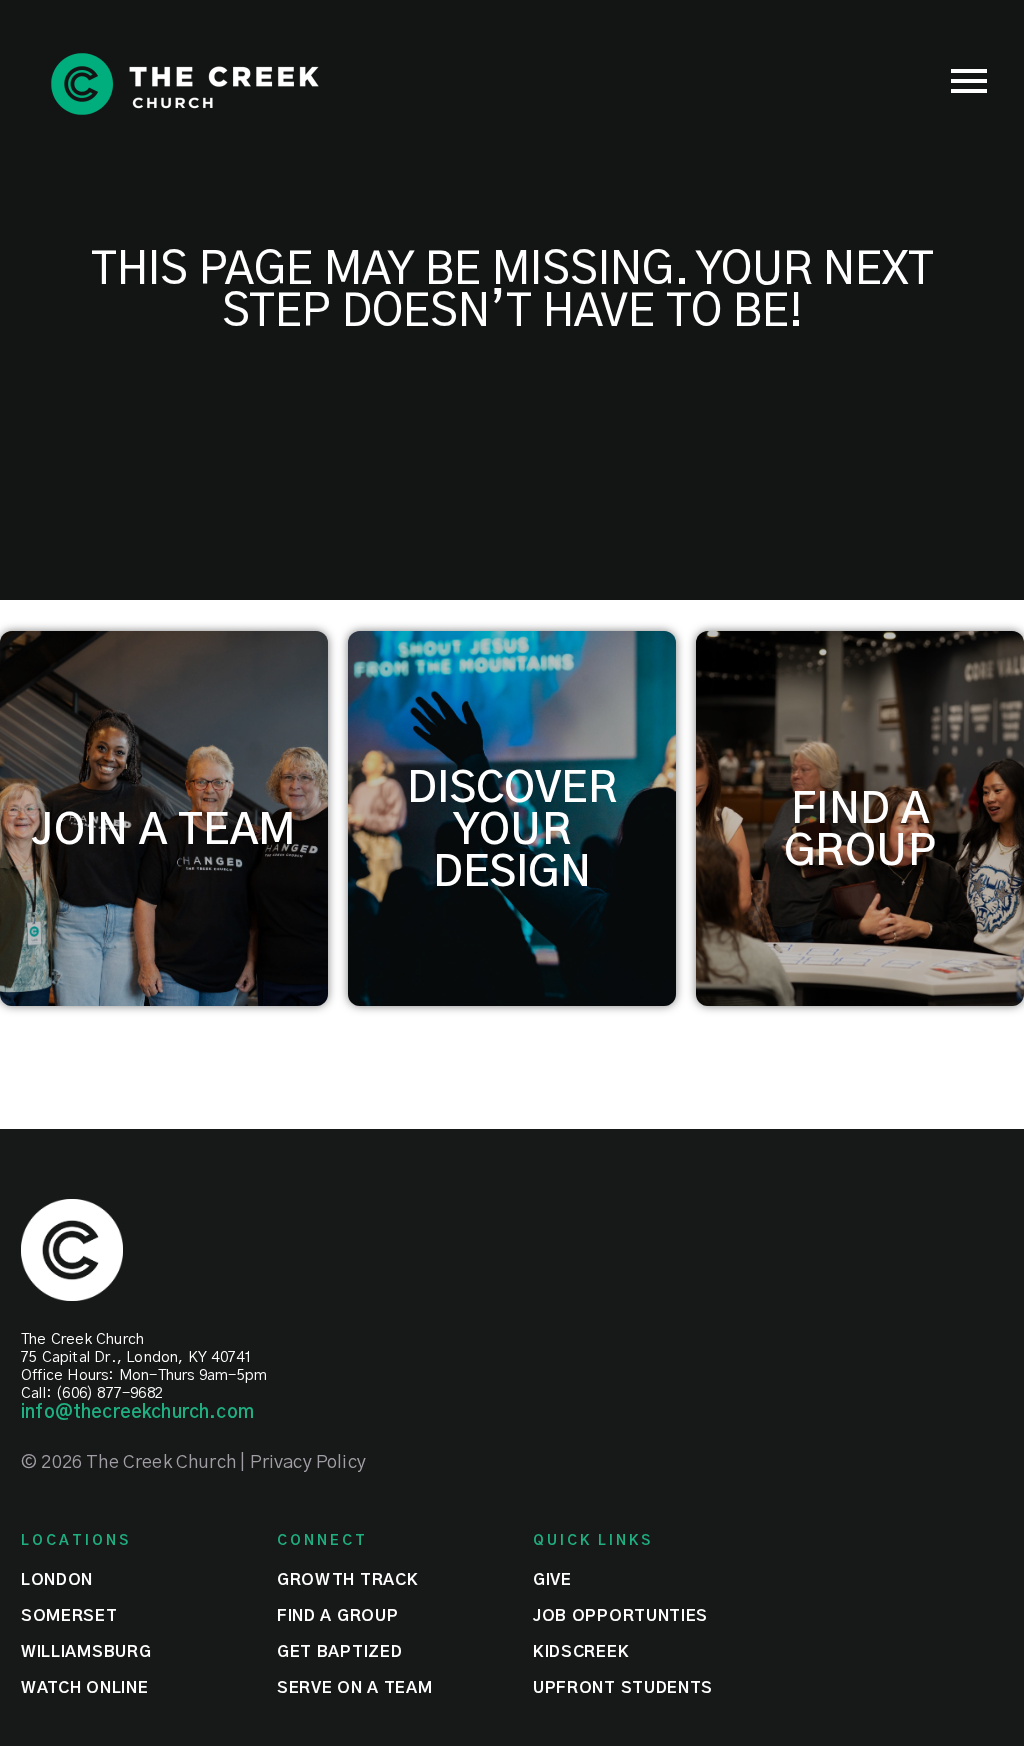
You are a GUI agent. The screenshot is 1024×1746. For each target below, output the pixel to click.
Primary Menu (969, 81)
